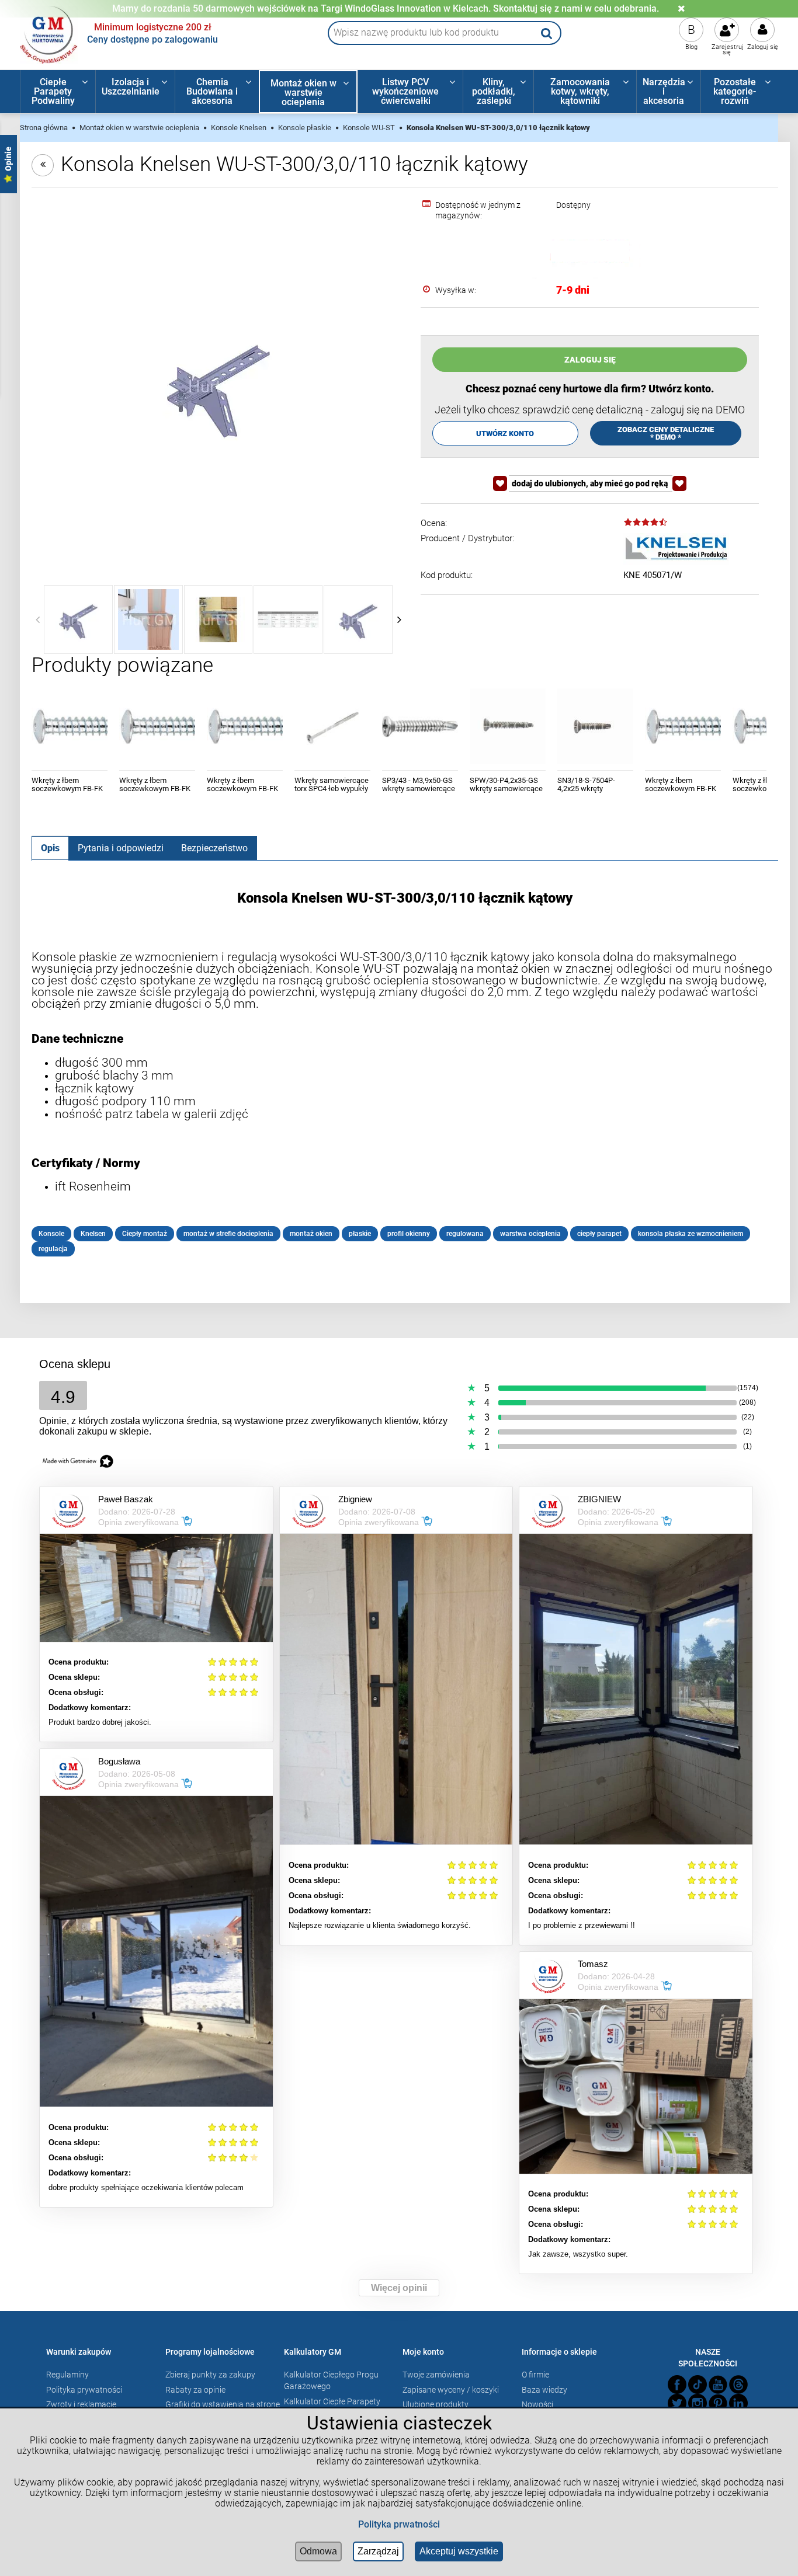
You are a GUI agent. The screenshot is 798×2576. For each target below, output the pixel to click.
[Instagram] (698, 2403)
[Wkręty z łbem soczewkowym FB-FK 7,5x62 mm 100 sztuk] (157, 726)
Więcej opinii (399, 2288)
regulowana (465, 1234)
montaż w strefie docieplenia (228, 1234)
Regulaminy (67, 2375)
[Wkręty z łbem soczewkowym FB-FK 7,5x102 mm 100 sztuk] (245, 726)
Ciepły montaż (145, 1234)
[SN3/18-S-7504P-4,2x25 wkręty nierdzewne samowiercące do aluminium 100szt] (595, 726)
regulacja (53, 1249)
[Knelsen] (676, 549)
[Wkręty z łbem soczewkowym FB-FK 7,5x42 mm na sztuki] (683, 726)
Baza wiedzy (544, 2390)
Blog (691, 47)
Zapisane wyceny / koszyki (451, 2390)
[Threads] (738, 2384)
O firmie (535, 2375)
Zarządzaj (378, 2551)
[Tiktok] (698, 2384)
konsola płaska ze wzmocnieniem (691, 1234)
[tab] (50, 848)
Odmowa (318, 2551)
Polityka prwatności (399, 2524)
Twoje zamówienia (436, 2375)
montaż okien (311, 1234)
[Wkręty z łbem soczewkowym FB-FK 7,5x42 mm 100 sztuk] (70, 726)
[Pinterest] (718, 2403)
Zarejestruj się (728, 50)
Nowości (537, 2404)
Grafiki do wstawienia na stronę (223, 2404)
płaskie (360, 1234)
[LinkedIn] (738, 2403)
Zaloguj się (763, 47)
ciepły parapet (599, 1234)
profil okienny (409, 1234)
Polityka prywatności (84, 2390)
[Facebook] (677, 2384)
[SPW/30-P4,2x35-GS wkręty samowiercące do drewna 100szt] (508, 726)
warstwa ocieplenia (530, 1234)
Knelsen (93, 1234)
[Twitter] (677, 2403)
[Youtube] (718, 2384)
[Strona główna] (49, 33)
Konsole (51, 1234)
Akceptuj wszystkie (459, 2551)
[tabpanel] (405, 1073)
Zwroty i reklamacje (81, 2404)
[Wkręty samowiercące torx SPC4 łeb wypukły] (332, 726)
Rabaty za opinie (195, 2390)
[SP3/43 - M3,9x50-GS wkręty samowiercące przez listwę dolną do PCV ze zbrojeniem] (420, 726)
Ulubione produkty (436, 2404)
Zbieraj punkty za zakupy (210, 2375)
